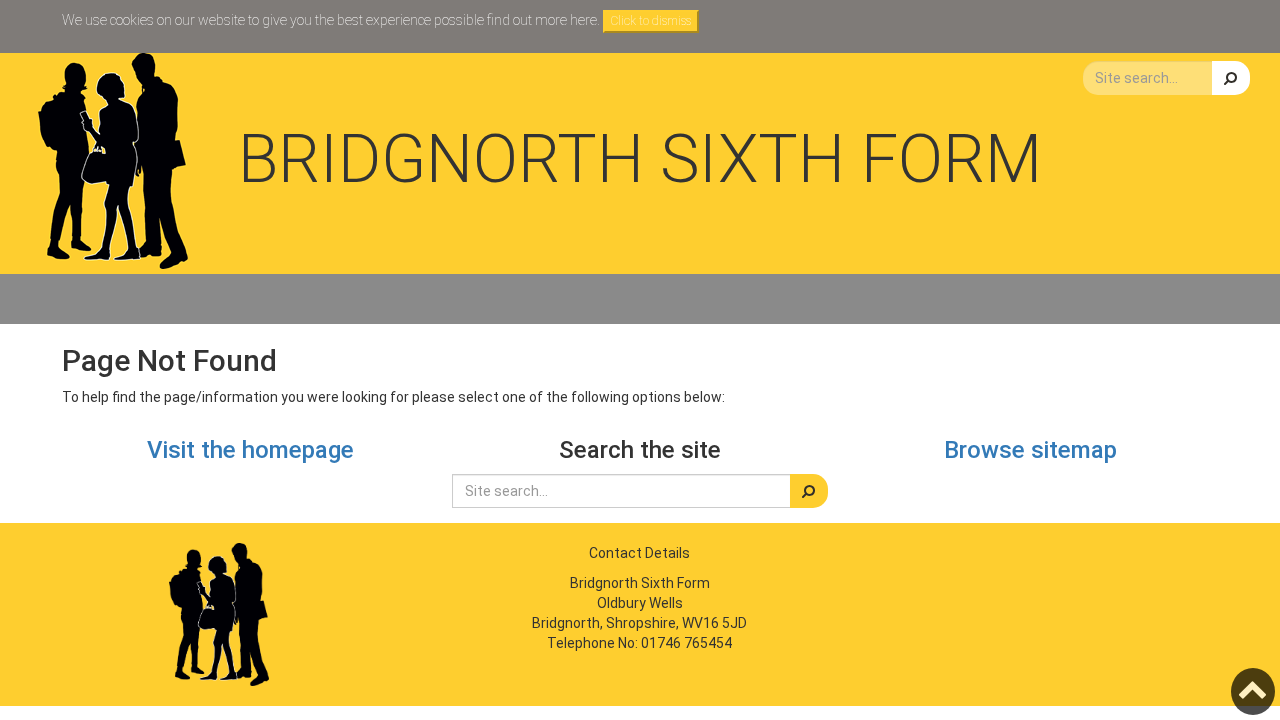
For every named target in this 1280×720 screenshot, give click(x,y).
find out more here (542, 20)
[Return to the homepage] (113, 161)
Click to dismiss (651, 21)
